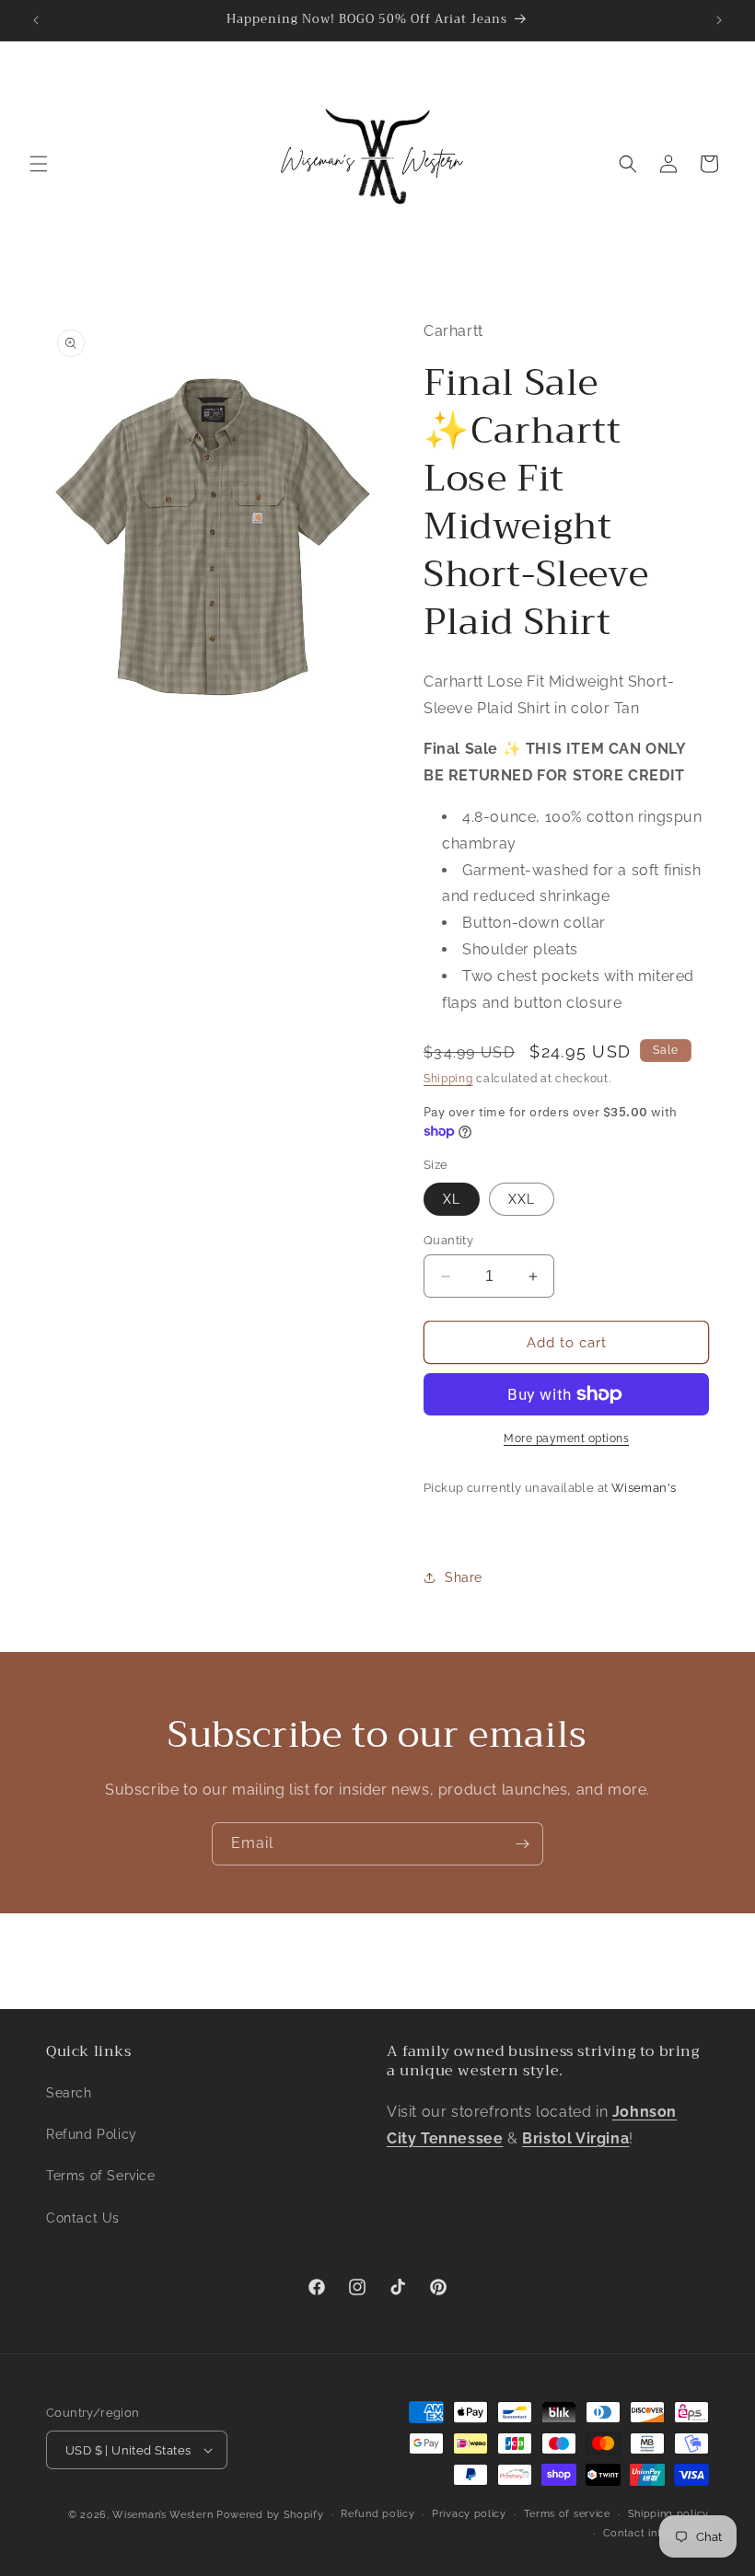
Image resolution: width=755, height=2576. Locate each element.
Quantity (448, 1240)
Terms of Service (101, 2176)
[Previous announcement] (36, 20)
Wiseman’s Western (164, 2515)
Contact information (656, 2533)
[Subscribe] (522, 1844)
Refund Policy (92, 2134)
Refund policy (377, 2514)
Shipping (448, 1079)
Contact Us (83, 2218)
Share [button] (464, 1577)
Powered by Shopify (270, 2515)
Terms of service (567, 2514)
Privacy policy (469, 2514)
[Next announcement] (719, 20)
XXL (522, 1199)
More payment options (566, 1438)
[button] (39, 164)
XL (452, 1199)
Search (69, 2093)
